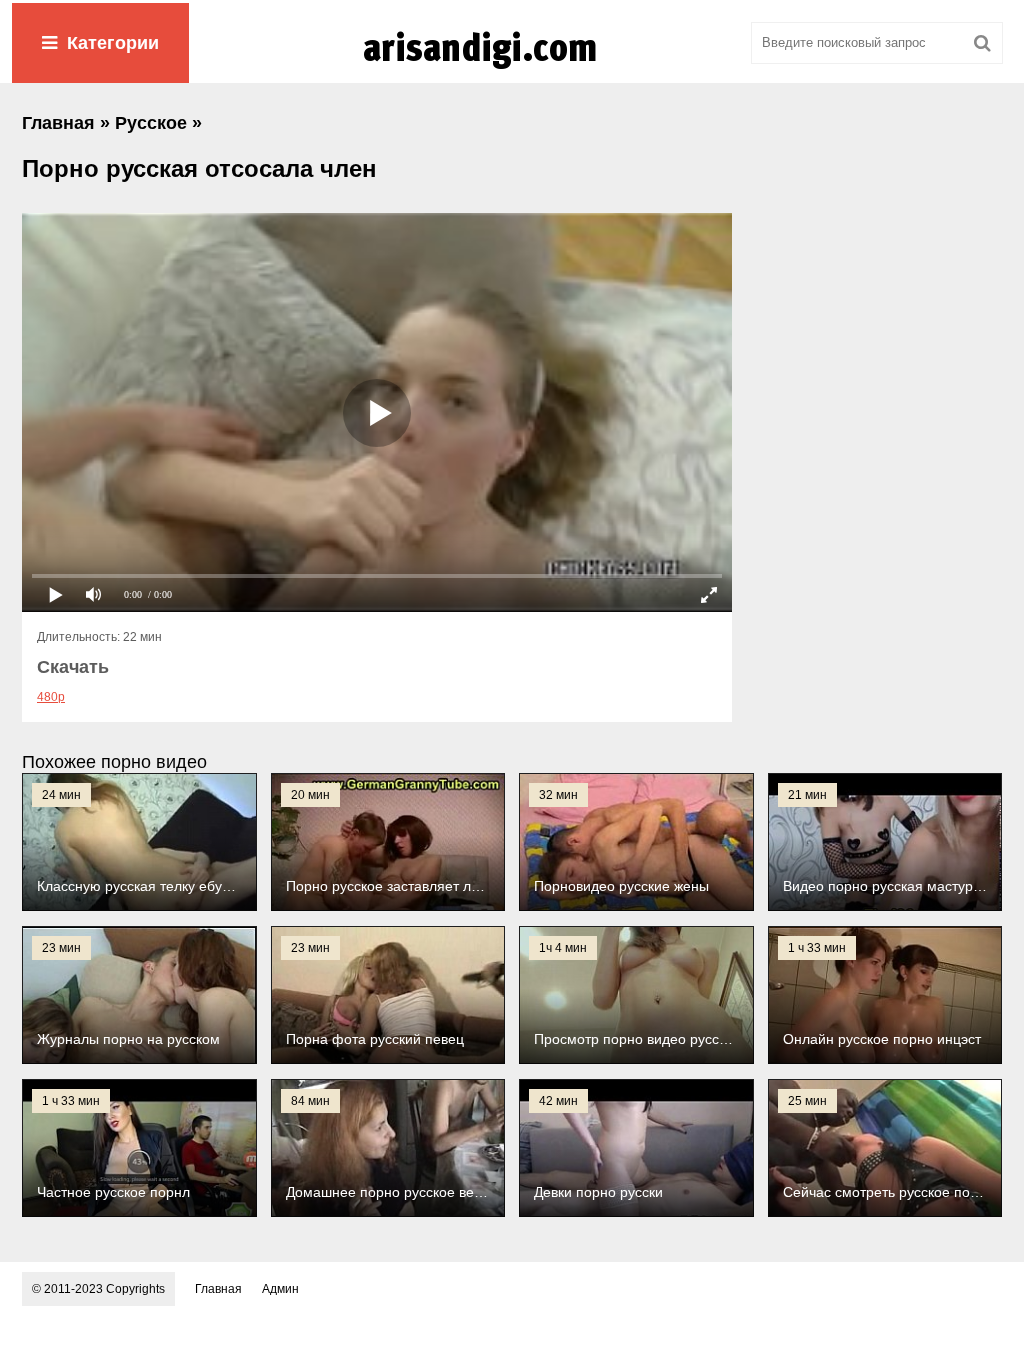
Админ (280, 1289)
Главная (218, 1289)
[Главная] (512, 69)
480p (51, 697)
